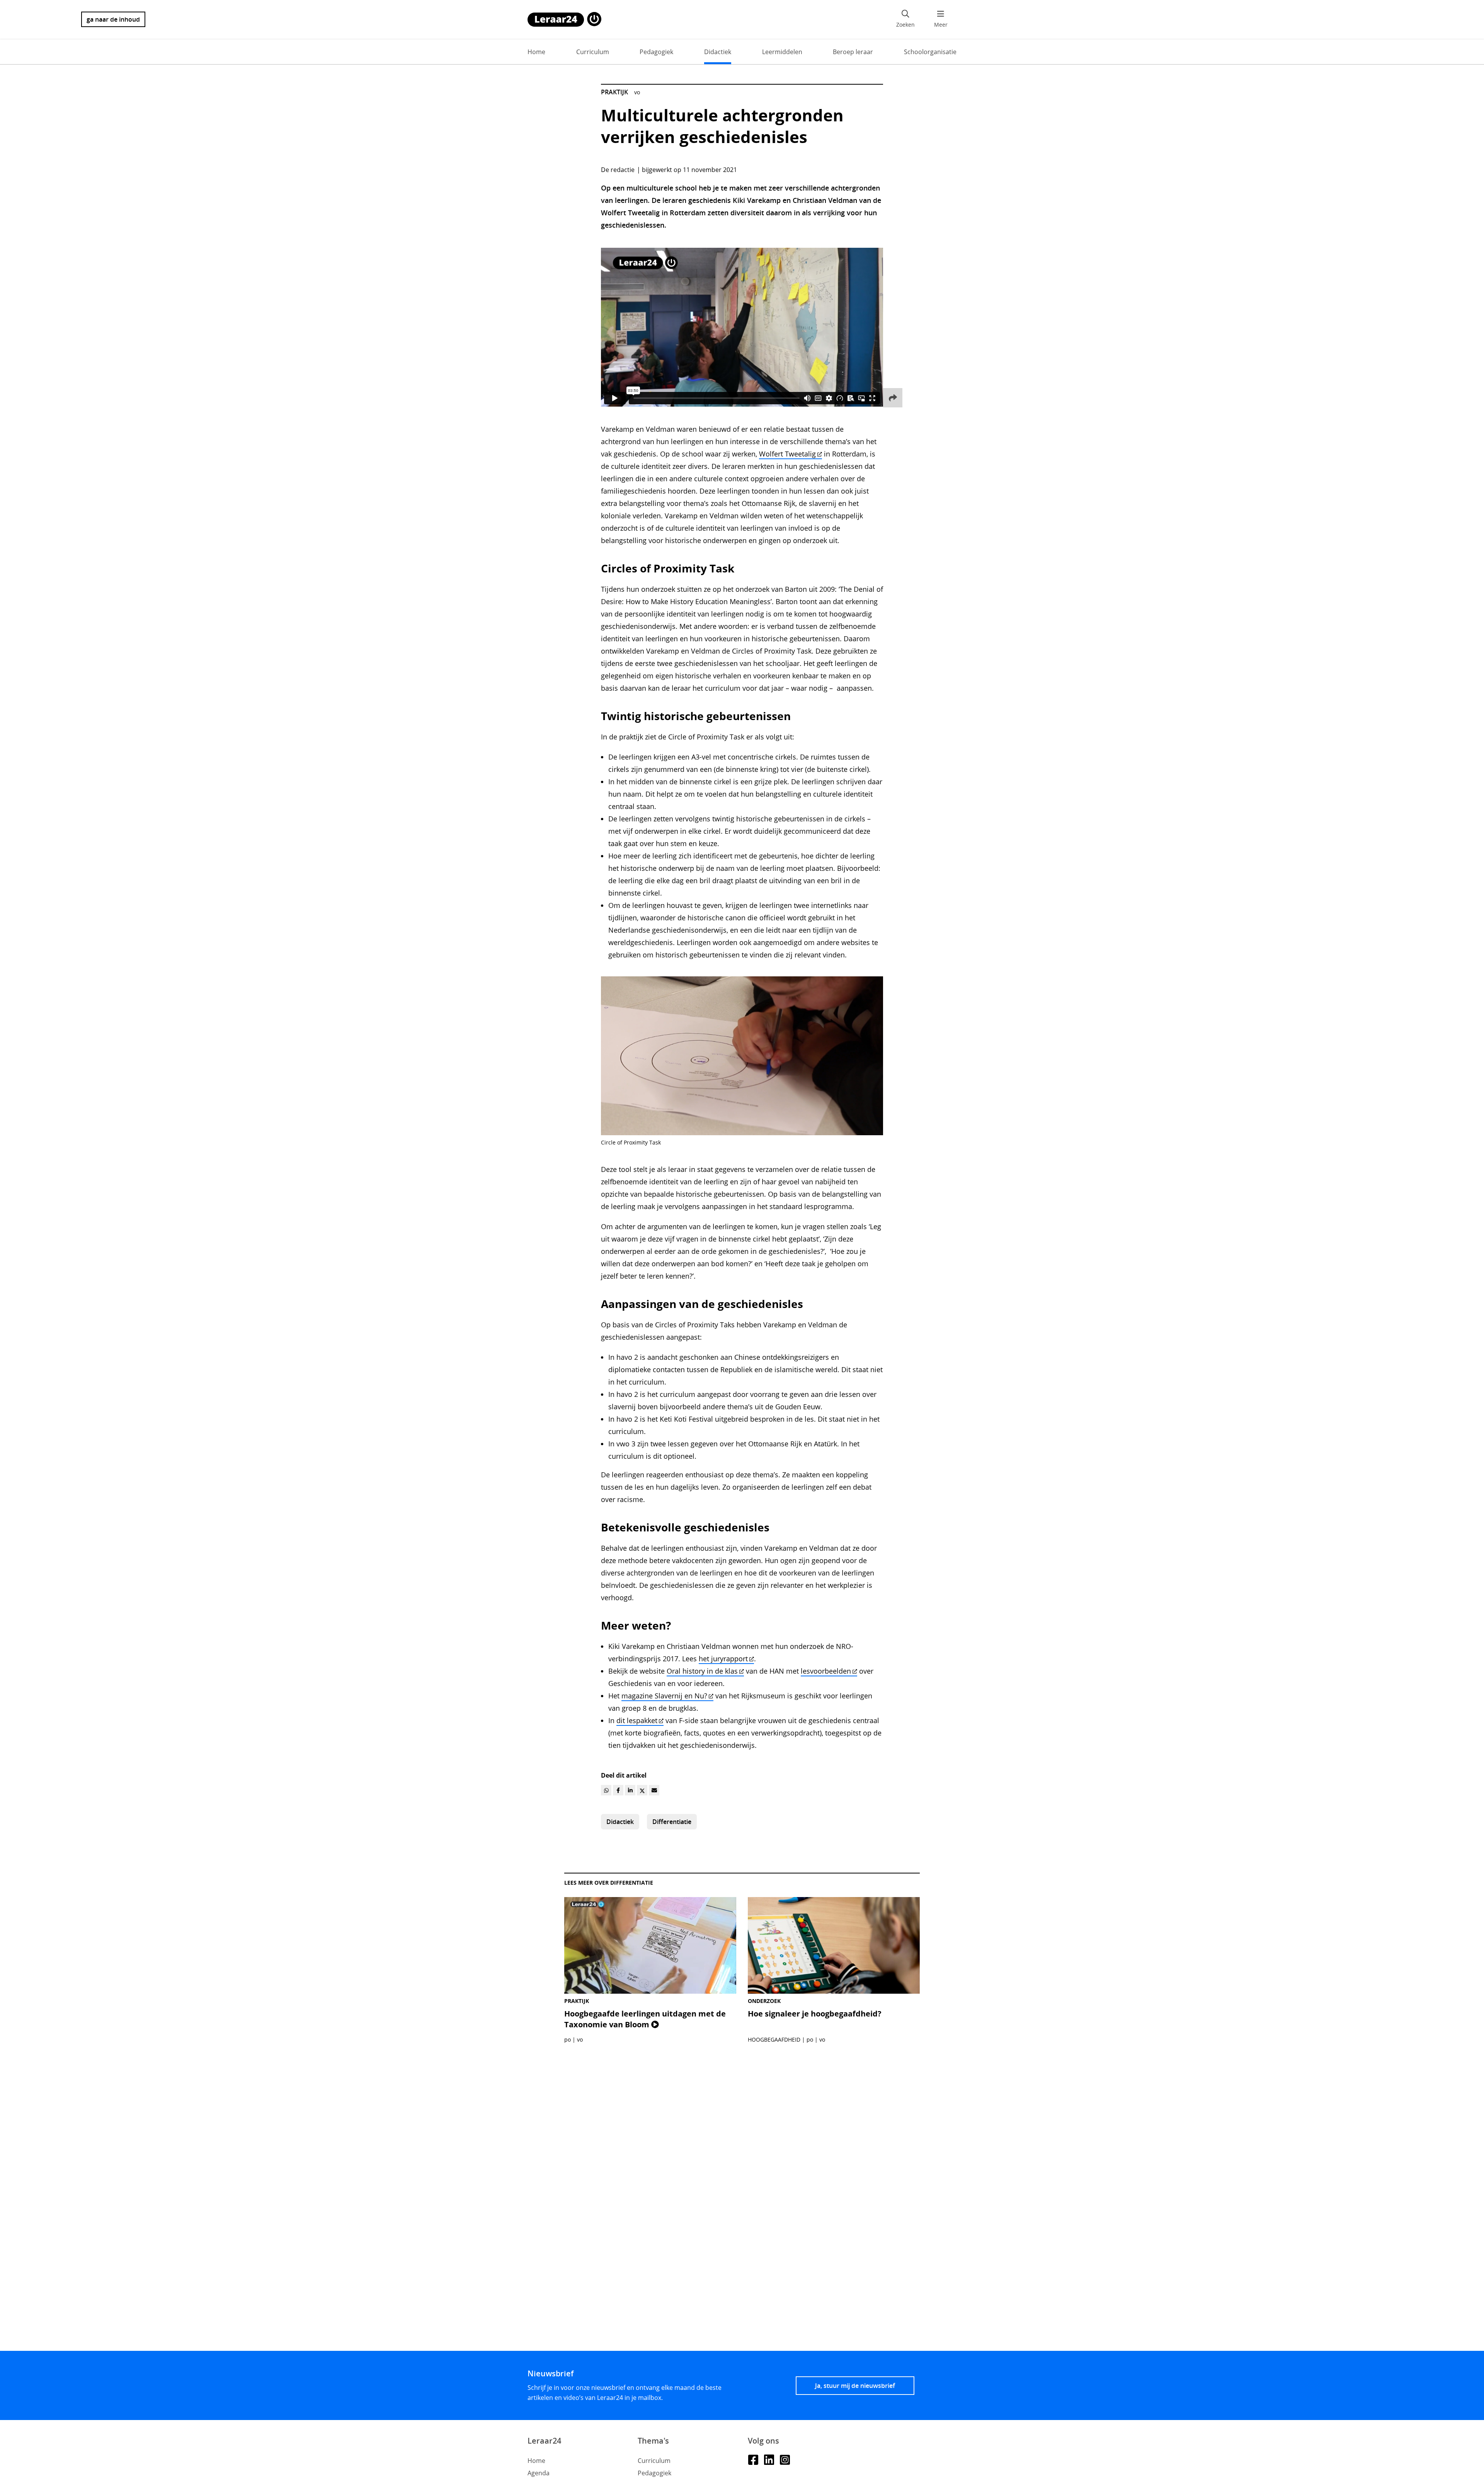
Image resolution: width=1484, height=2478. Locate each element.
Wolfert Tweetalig (787, 454)
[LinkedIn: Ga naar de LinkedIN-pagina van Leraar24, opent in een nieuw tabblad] (769, 2459)
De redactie (618, 170)
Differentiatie (672, 1822)
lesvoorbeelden (826, 1671)
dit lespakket (637, 1720)
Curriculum (593, 52)
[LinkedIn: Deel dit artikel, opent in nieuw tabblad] (630, 1790)
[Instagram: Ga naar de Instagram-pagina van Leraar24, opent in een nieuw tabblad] (785, 2459)
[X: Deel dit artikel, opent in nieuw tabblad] (642, 1790)
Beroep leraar (853, 52)
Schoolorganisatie (930, 52)
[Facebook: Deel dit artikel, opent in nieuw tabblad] (618, 1790)
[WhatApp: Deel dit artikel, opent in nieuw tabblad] (606, 1790)
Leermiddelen (782, 52)
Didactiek (718, 52)
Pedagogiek (656, 52)
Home (536, 52)
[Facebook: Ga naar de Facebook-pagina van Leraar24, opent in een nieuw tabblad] (753, 2459)
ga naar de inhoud (113, 19)
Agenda (539, 2473)
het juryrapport (723, 1659)
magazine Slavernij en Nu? (664, 1696)
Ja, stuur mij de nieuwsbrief (855, 2386)
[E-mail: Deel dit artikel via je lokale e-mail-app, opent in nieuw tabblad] (654, 1790)
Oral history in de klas (702, 1671)
